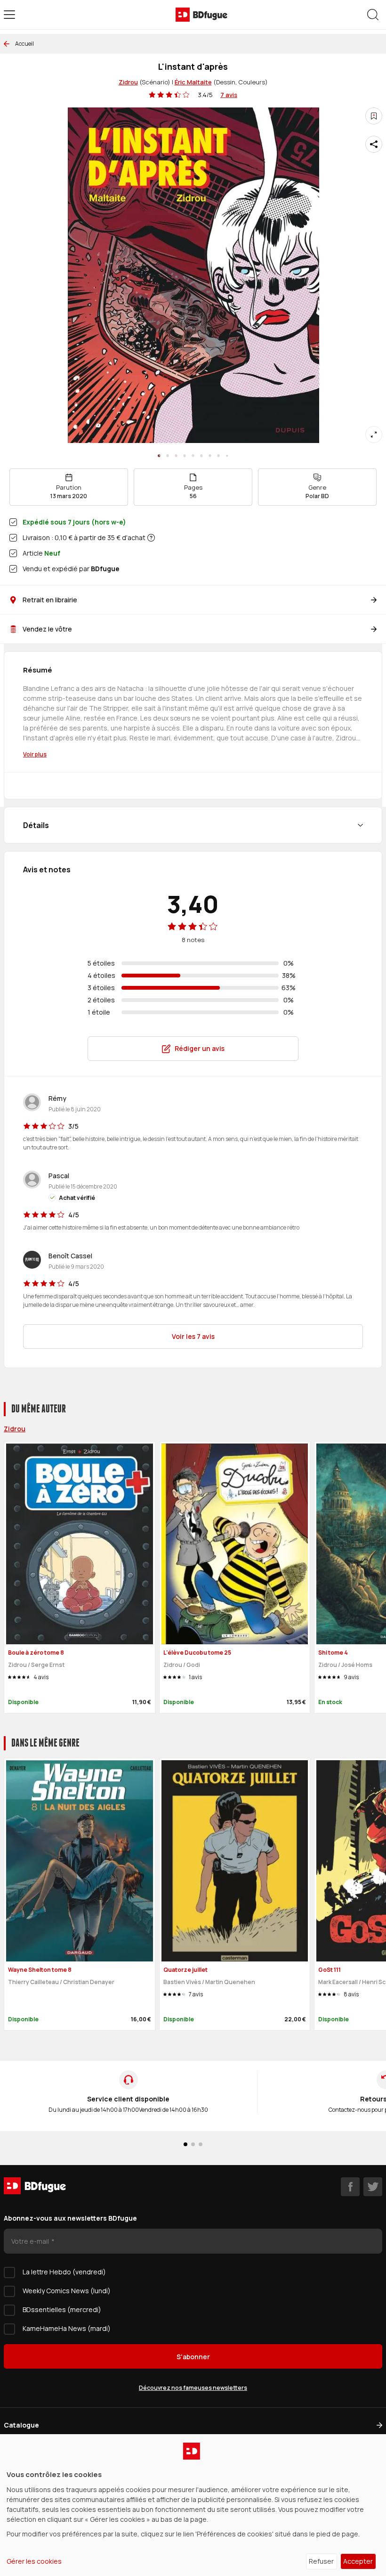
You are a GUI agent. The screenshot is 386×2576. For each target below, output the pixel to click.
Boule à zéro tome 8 (36, 1653)
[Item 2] (176, 456)
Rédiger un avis (200, 1048)
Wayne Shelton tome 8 (40, 1970)
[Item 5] (201, 456)
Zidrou (128, 82)
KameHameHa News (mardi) (67, 2328)
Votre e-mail (31, 2241)
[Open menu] (9, 15)
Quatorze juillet (185, 1970)
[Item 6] (210, 456)
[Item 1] (168, 456)
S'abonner (193, 2357)
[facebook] (350, 2187)
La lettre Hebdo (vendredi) (64, 2272)
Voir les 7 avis (193, 1336)
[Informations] (151, 538)
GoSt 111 (330, 1970)
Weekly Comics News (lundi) (67, 2291)
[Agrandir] (374, 435)
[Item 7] (218, 456)
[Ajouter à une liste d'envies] (374, 116)
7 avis (229, 95)
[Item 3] (185, 456)
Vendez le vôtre (47, 629)
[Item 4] (193, 456)
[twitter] (373, 2187)
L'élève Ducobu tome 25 (197, 1653)
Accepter (358, 2561)
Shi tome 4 (333, 1653)
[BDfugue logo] (201, 15)
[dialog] (193, 2505)
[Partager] (374, 144)
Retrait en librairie (50, 600)
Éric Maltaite (193, 82)
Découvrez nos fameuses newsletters (193, 2388)
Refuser (321, 2561)
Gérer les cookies (34, 2561)
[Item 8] (227, 456)
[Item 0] (159, 456)
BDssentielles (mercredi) (62, 2309)
